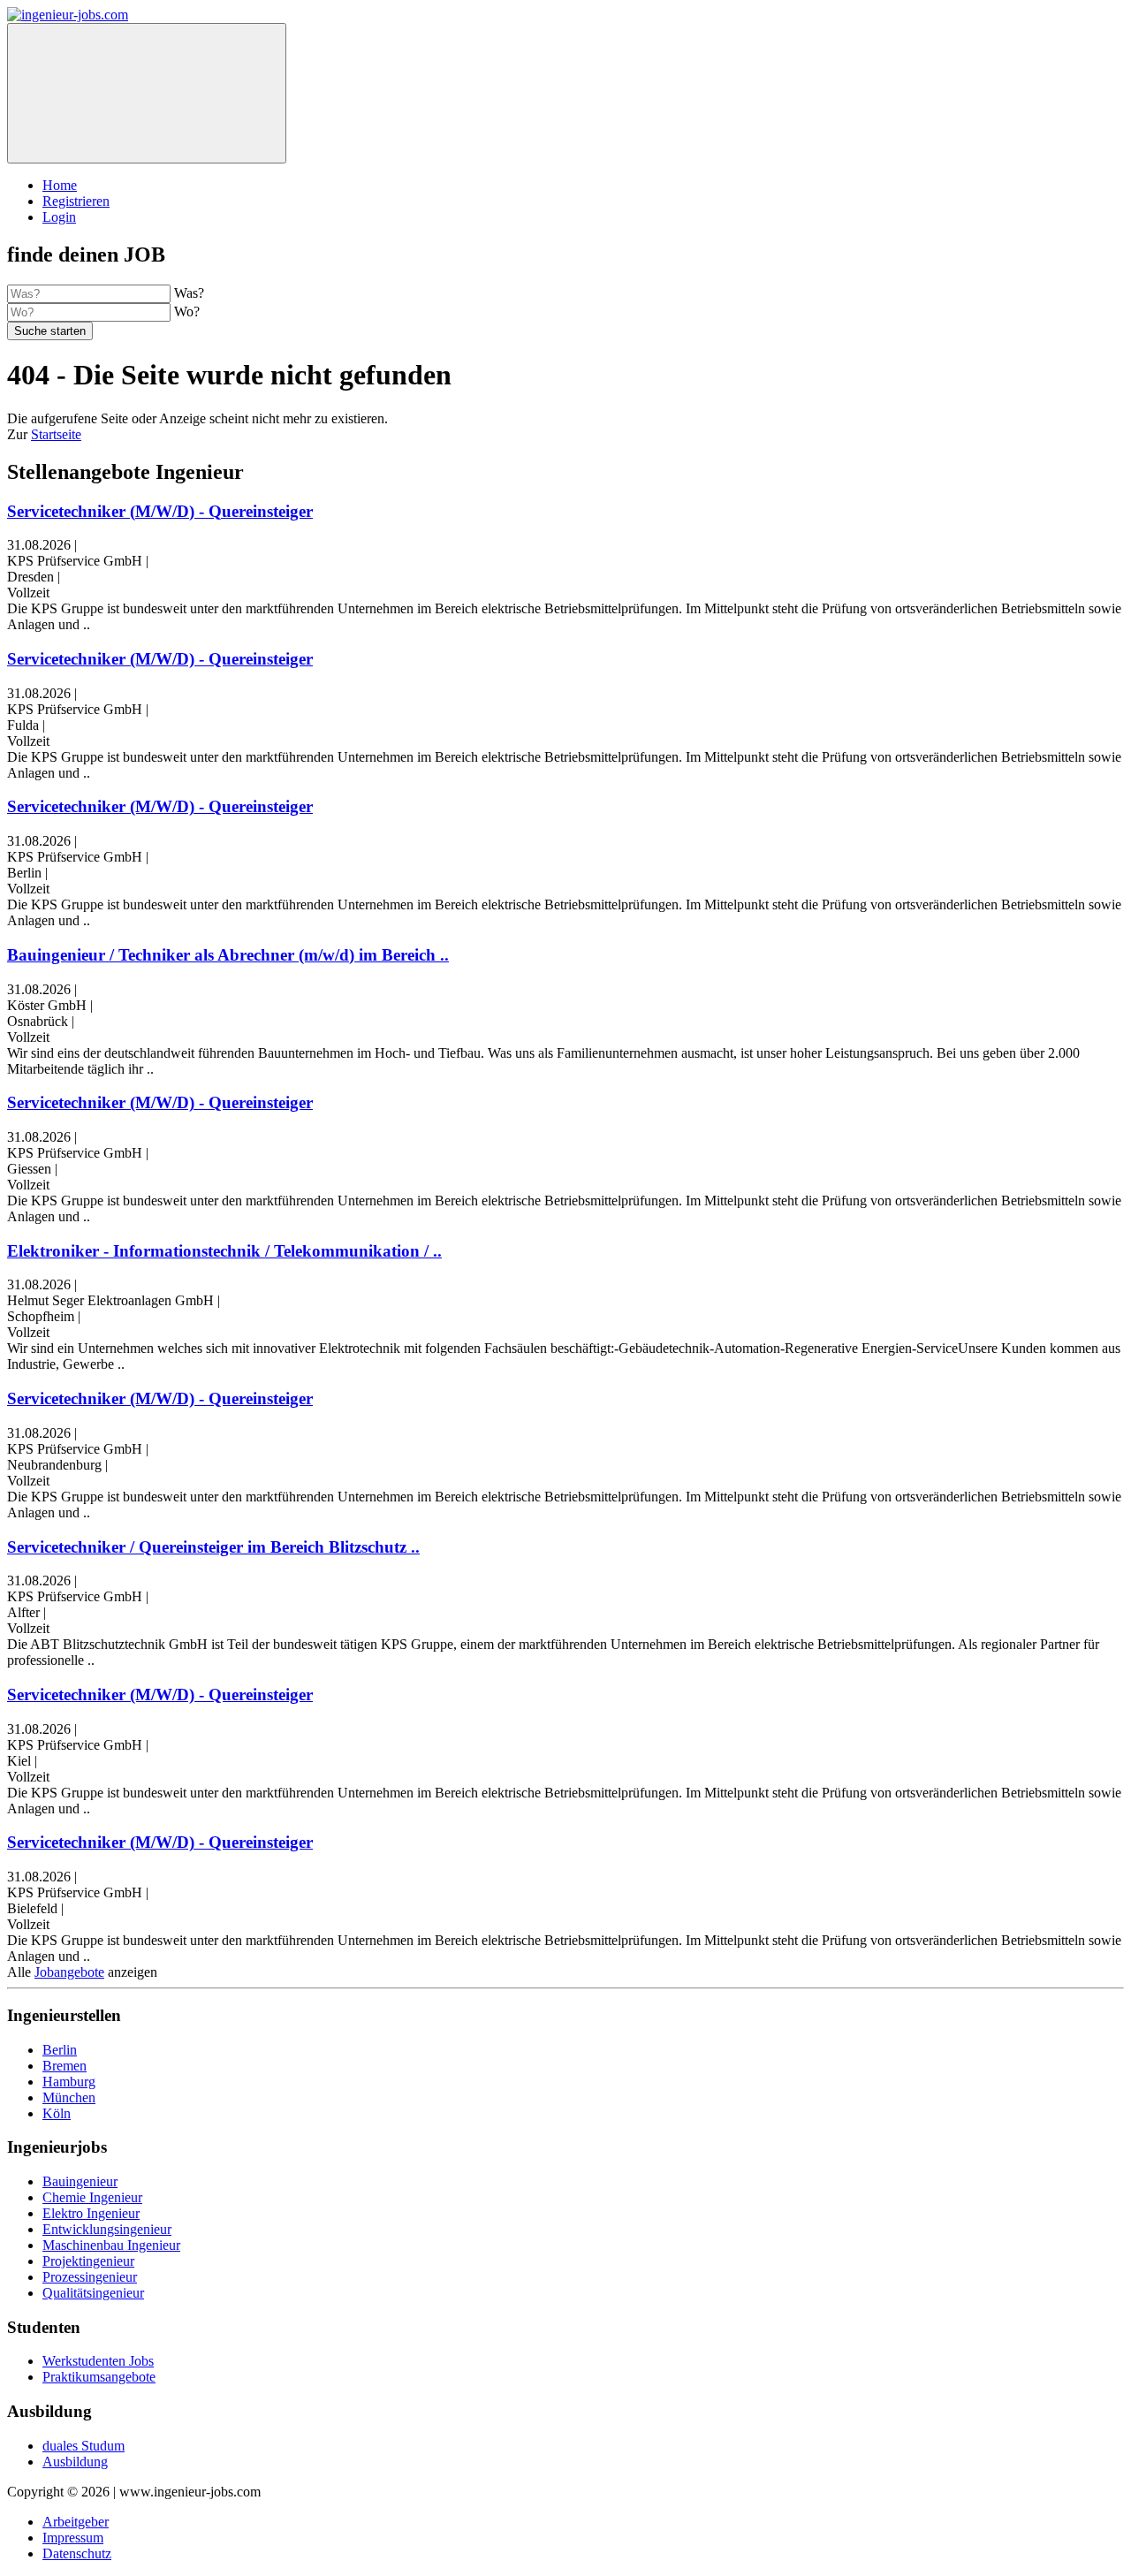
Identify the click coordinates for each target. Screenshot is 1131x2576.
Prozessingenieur (90, 2277)
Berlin (60, 2050)
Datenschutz (77, 2553)
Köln (57, 2113)
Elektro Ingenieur (91, 2213)
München (69, 2097)
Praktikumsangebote (99, 2377)
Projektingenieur (88, 2261)
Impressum (73, 2538)
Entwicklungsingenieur (107, 2229)
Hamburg (69, 2082)
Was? (189, 293)
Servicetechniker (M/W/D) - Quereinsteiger (160, 511)
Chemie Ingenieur (92, 2197)
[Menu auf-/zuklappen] (147, 93)
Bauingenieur (80, 2181)
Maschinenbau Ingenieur (111, 2245)
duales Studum (83, 2446)
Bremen (65, 2066)
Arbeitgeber (76, 2522)
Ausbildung (75, 2462)
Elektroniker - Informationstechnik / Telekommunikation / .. (224, 1251)
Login (59, 217)
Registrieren (76, 201)
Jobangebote (69, 1972)
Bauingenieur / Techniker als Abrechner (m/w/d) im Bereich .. (228, 955)
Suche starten (50, 331)
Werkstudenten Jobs (98, 2361)
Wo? (187, 312)
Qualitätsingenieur (93, 2293)
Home (60, 185)
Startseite (56, 434)
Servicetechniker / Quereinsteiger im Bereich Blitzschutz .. (213, 1547)
